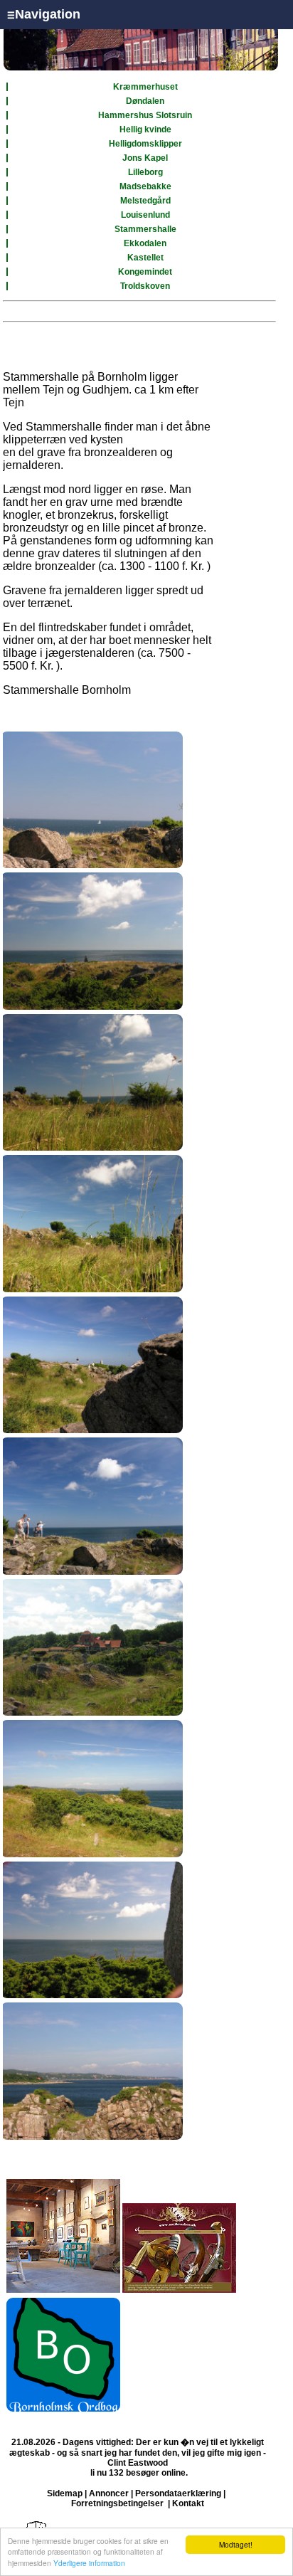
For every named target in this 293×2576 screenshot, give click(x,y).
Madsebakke (145, 186)
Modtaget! (236, 2544)
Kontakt (188, 2503)
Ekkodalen (145, 243)
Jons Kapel (145, 158)
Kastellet (145, 258)
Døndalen (145, 101)
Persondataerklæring (178, 2493)
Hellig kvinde (145, 130)
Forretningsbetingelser (117, 2503)
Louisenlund (145, 215)
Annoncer (109, 2493)
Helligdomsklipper (145, 144)
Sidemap (65, 2493)
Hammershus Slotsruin (145, 115)
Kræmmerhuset (145, 87)
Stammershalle (145, 229)
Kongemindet (145, 272)
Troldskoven (145, 286)
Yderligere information (89, 2563)
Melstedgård (145, 201)
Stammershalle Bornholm (67, 690)
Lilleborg (145, 172)
